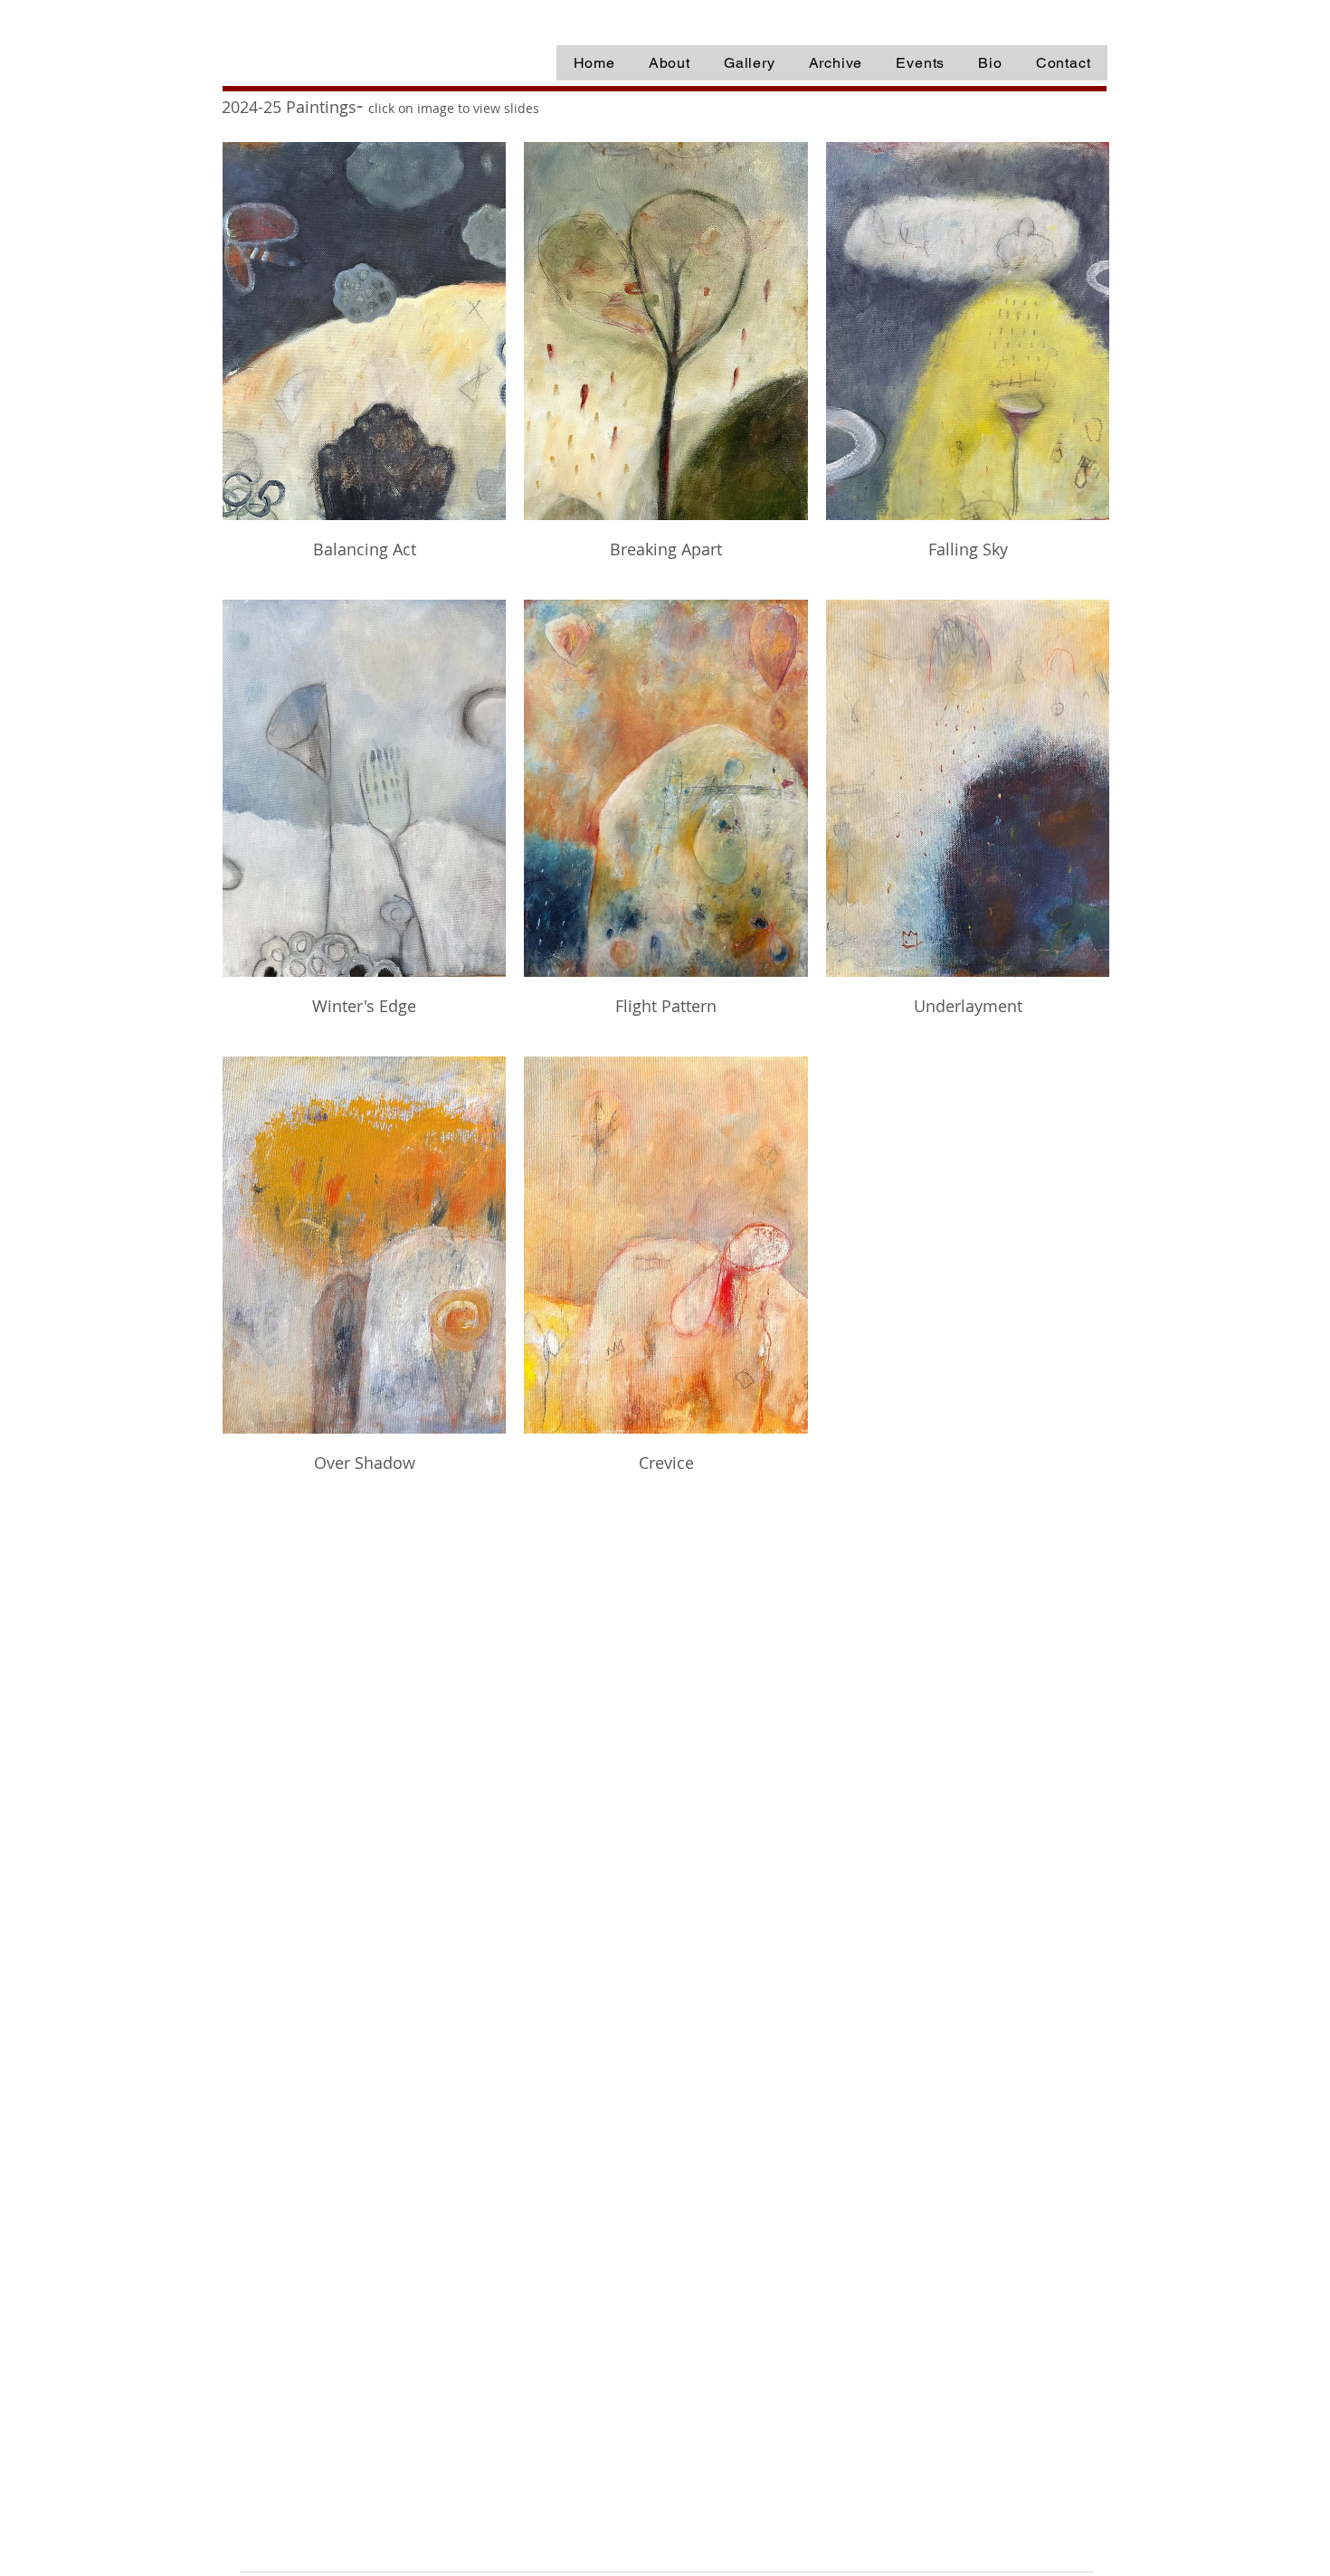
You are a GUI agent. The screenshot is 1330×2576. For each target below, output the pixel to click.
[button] (836, 63)
